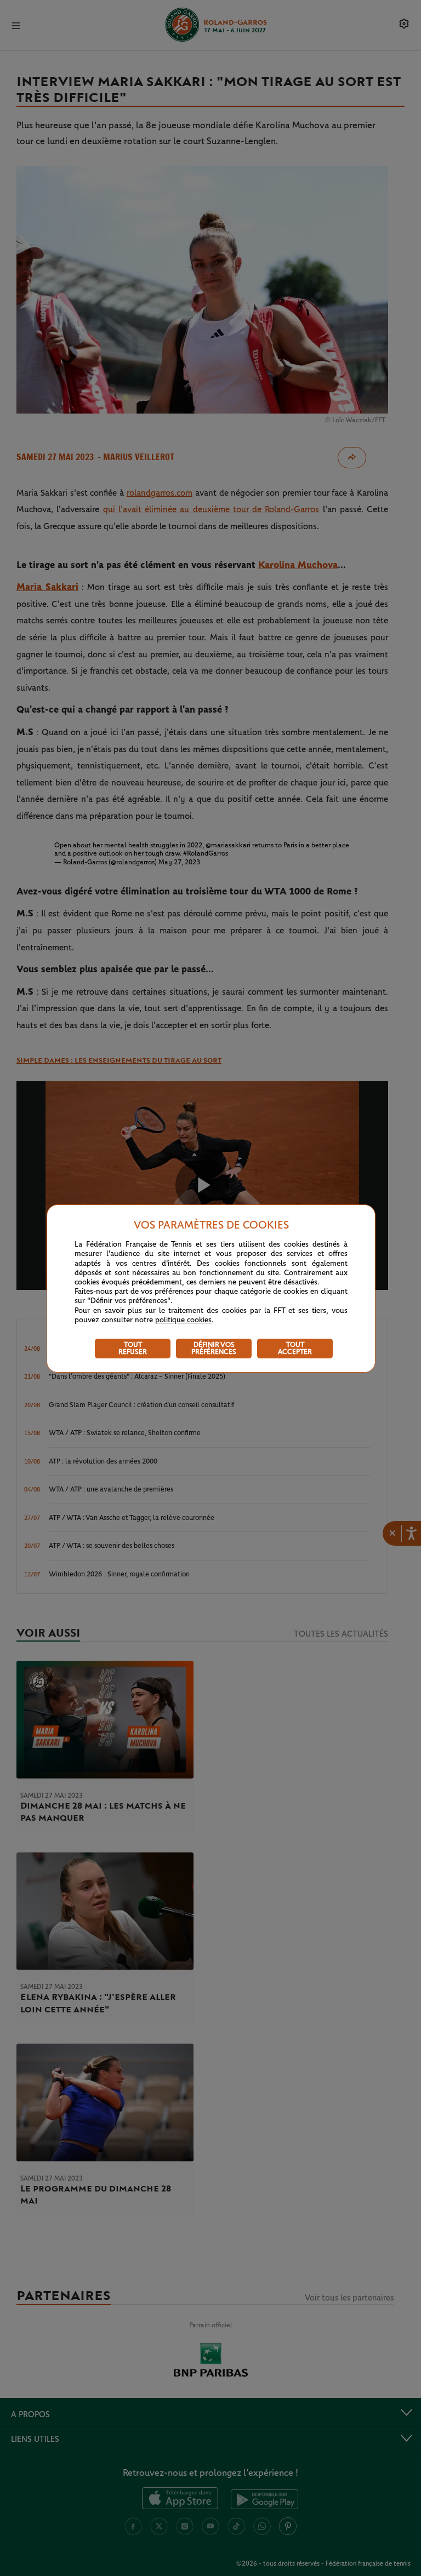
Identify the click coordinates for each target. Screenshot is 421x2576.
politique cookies (183, 1320)
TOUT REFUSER (133, 1349)
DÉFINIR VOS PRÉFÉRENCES (214, 1349)
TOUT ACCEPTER (295, 1349)
